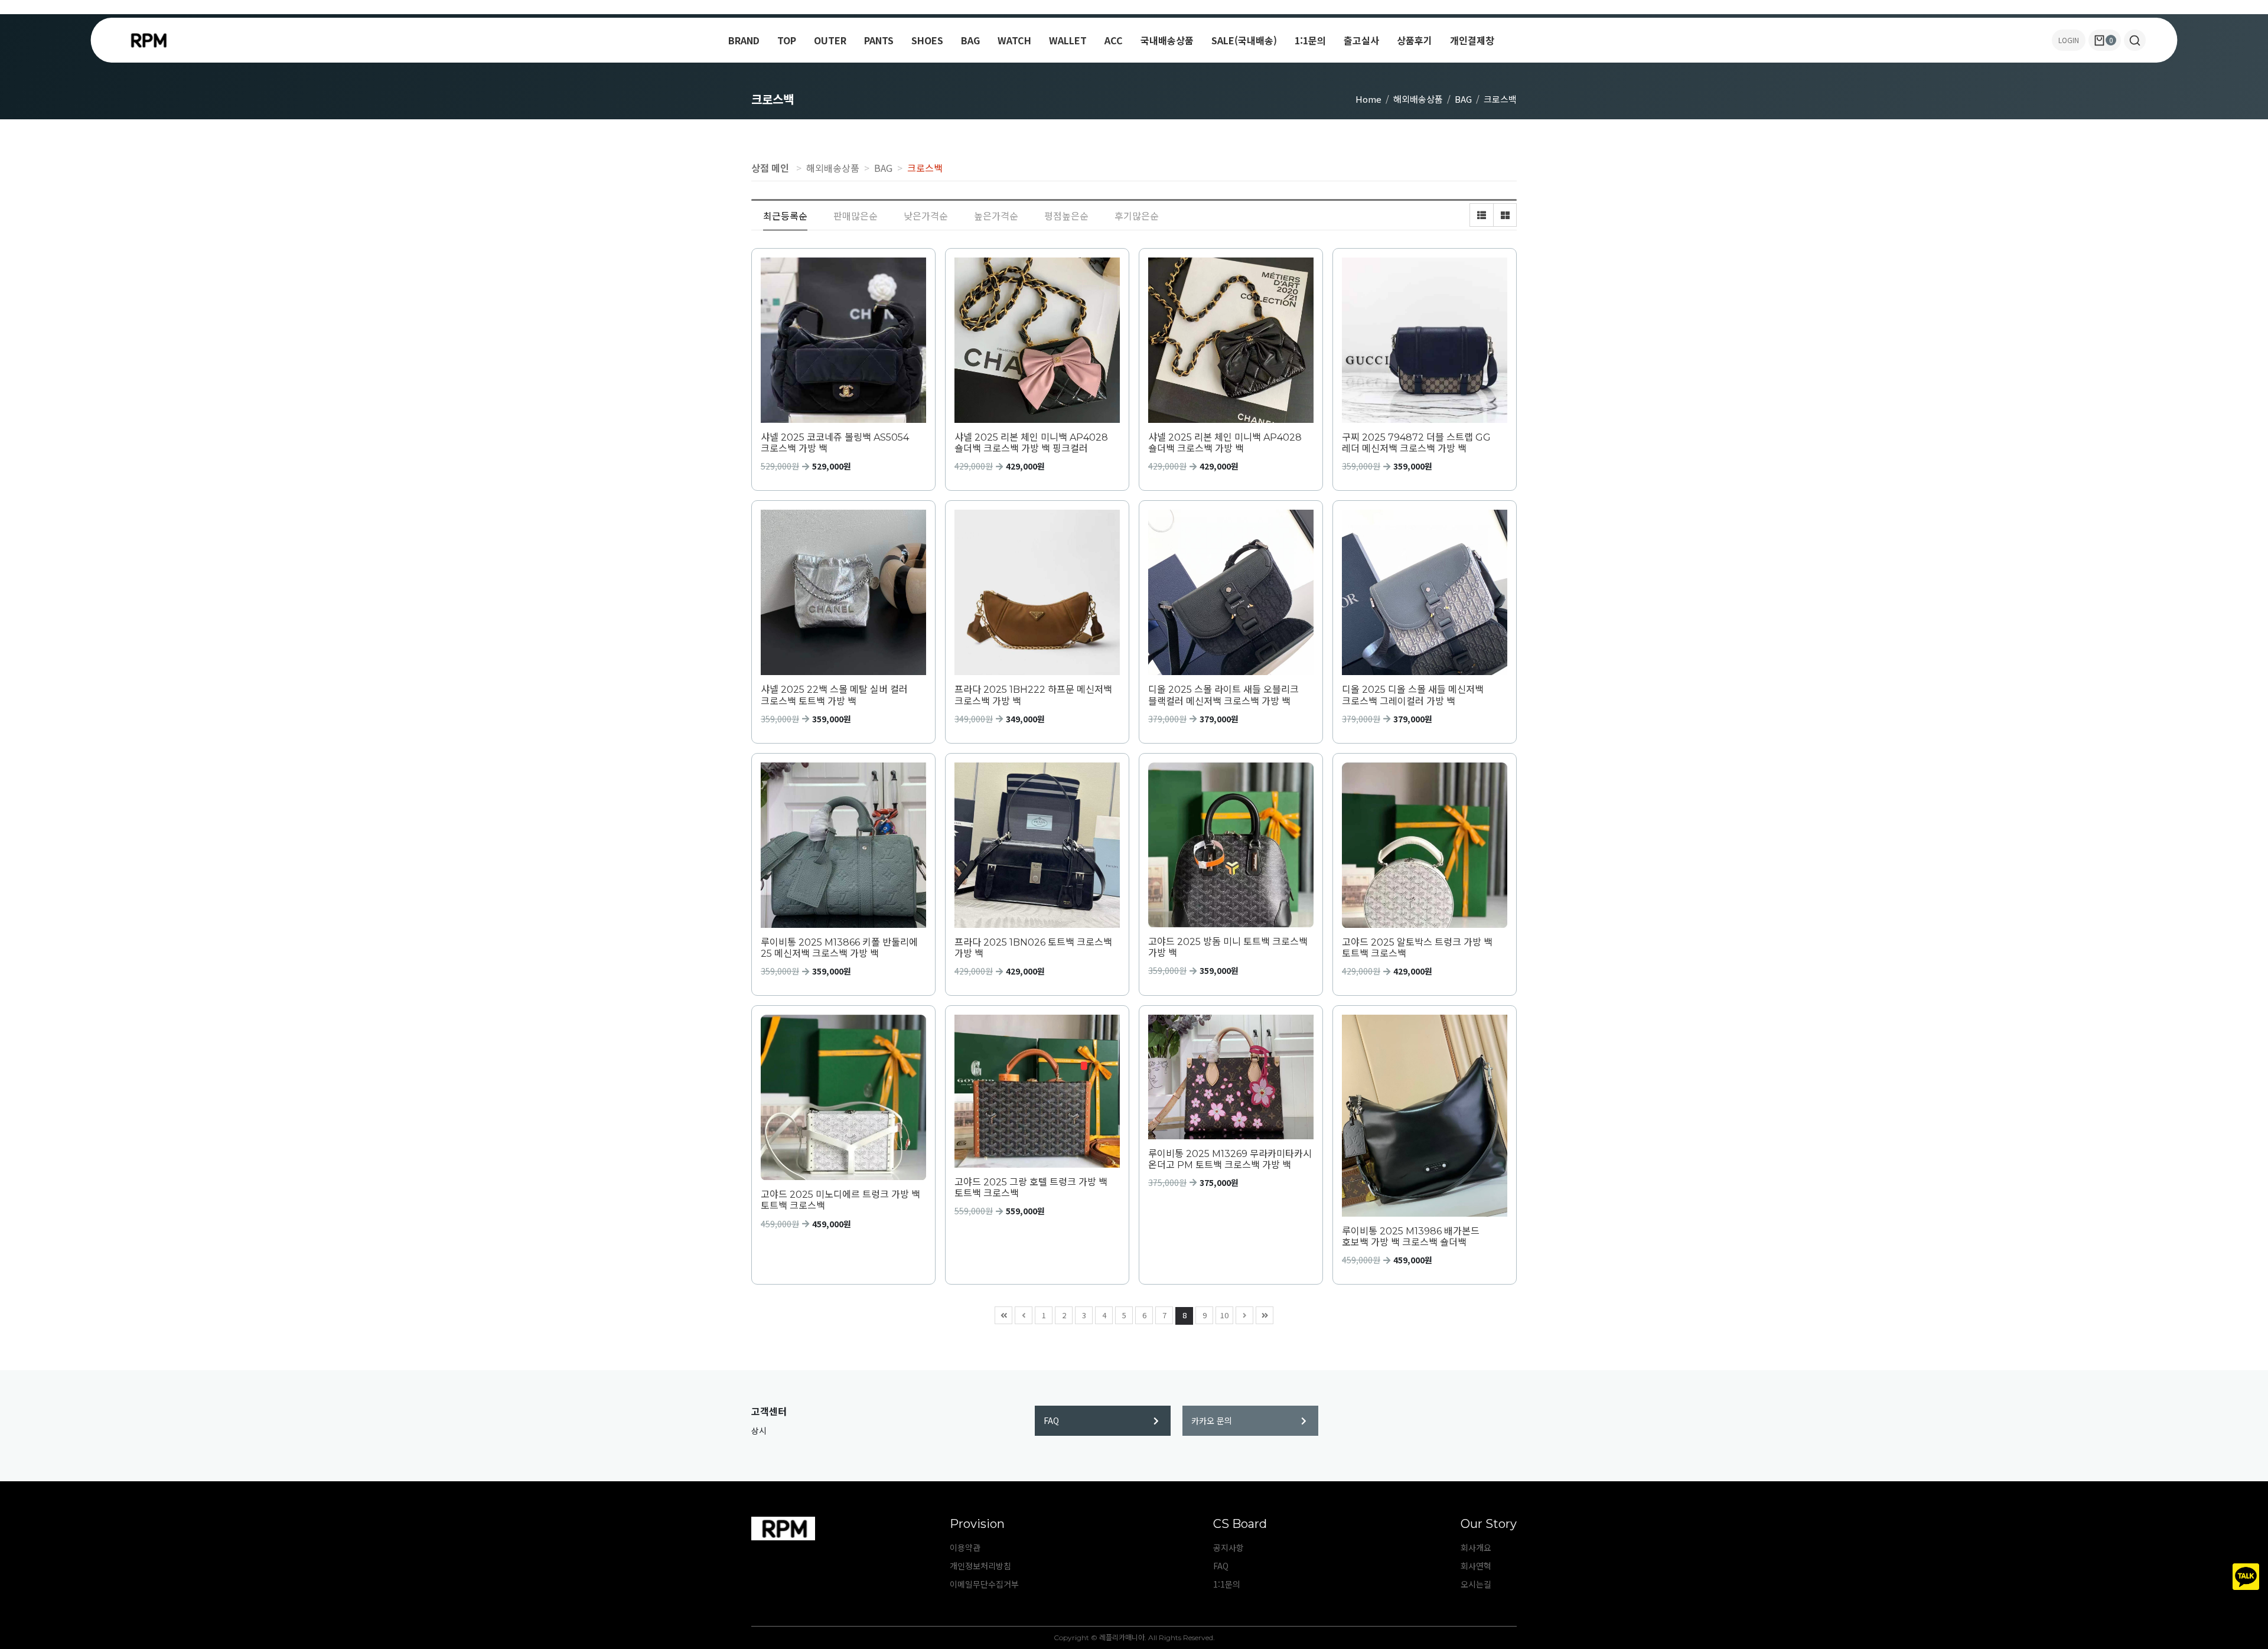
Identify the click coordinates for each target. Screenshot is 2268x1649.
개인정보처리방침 (980, 1566)
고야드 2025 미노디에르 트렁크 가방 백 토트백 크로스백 (840, 1200)
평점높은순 (1066, 216)
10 (1224, 1315)
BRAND (744, 40)
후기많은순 (1137, 216)
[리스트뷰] (1481, 215)
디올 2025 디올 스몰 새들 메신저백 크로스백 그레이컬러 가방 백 (1413, 695)
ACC (1114, 40)
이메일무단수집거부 (984, 1584)
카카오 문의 (1212, 1420)
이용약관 (965, 1547)
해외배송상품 (1418, 99)
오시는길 (1476, 1584)
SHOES (927, 40)
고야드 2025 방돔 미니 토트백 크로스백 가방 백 (1228, 947)
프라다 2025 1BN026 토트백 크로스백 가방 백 (1033, 948)
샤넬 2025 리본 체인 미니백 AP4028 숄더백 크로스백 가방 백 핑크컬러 (1031, 443)
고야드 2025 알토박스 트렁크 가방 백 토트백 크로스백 (1417, 948)
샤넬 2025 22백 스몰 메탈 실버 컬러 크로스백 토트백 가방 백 (834, 695)
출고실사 (1361, 40)
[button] (2135, 40)
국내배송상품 (1167, 40)
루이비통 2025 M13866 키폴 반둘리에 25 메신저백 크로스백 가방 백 (839, 948)
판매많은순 (856, 216)
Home (1368, 99)
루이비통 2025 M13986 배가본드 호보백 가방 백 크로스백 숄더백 (1411, 1237)
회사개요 (1476, 1547)
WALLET (1068, 40)
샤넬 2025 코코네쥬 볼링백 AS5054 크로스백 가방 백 (835, 443)
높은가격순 (996, 216)
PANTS (879, 40)
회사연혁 (1476, 1566)
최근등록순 (785, 216)
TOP (787, 40)
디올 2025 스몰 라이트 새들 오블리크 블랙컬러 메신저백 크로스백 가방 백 (1223, 695)
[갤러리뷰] (1505, 215)
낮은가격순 (926, 216)
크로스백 (1500, 99)
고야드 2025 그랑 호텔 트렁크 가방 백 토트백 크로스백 (1031, 1188)
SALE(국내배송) (1244, 40)
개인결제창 (1472, 40)
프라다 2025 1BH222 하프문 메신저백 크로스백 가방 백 (1033, 695)
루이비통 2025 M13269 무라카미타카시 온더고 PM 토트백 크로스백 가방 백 (1230, 1159)
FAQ (1051, 1420)
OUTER (830, 40)
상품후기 (1415, 40)
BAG (970, 40)
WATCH (1014, 40)
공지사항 (1228, 1547)
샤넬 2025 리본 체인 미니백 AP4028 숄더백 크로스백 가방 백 (1225, 443)
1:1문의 (1310, 40)
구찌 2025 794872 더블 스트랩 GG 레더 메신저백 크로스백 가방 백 (1416, 443)
